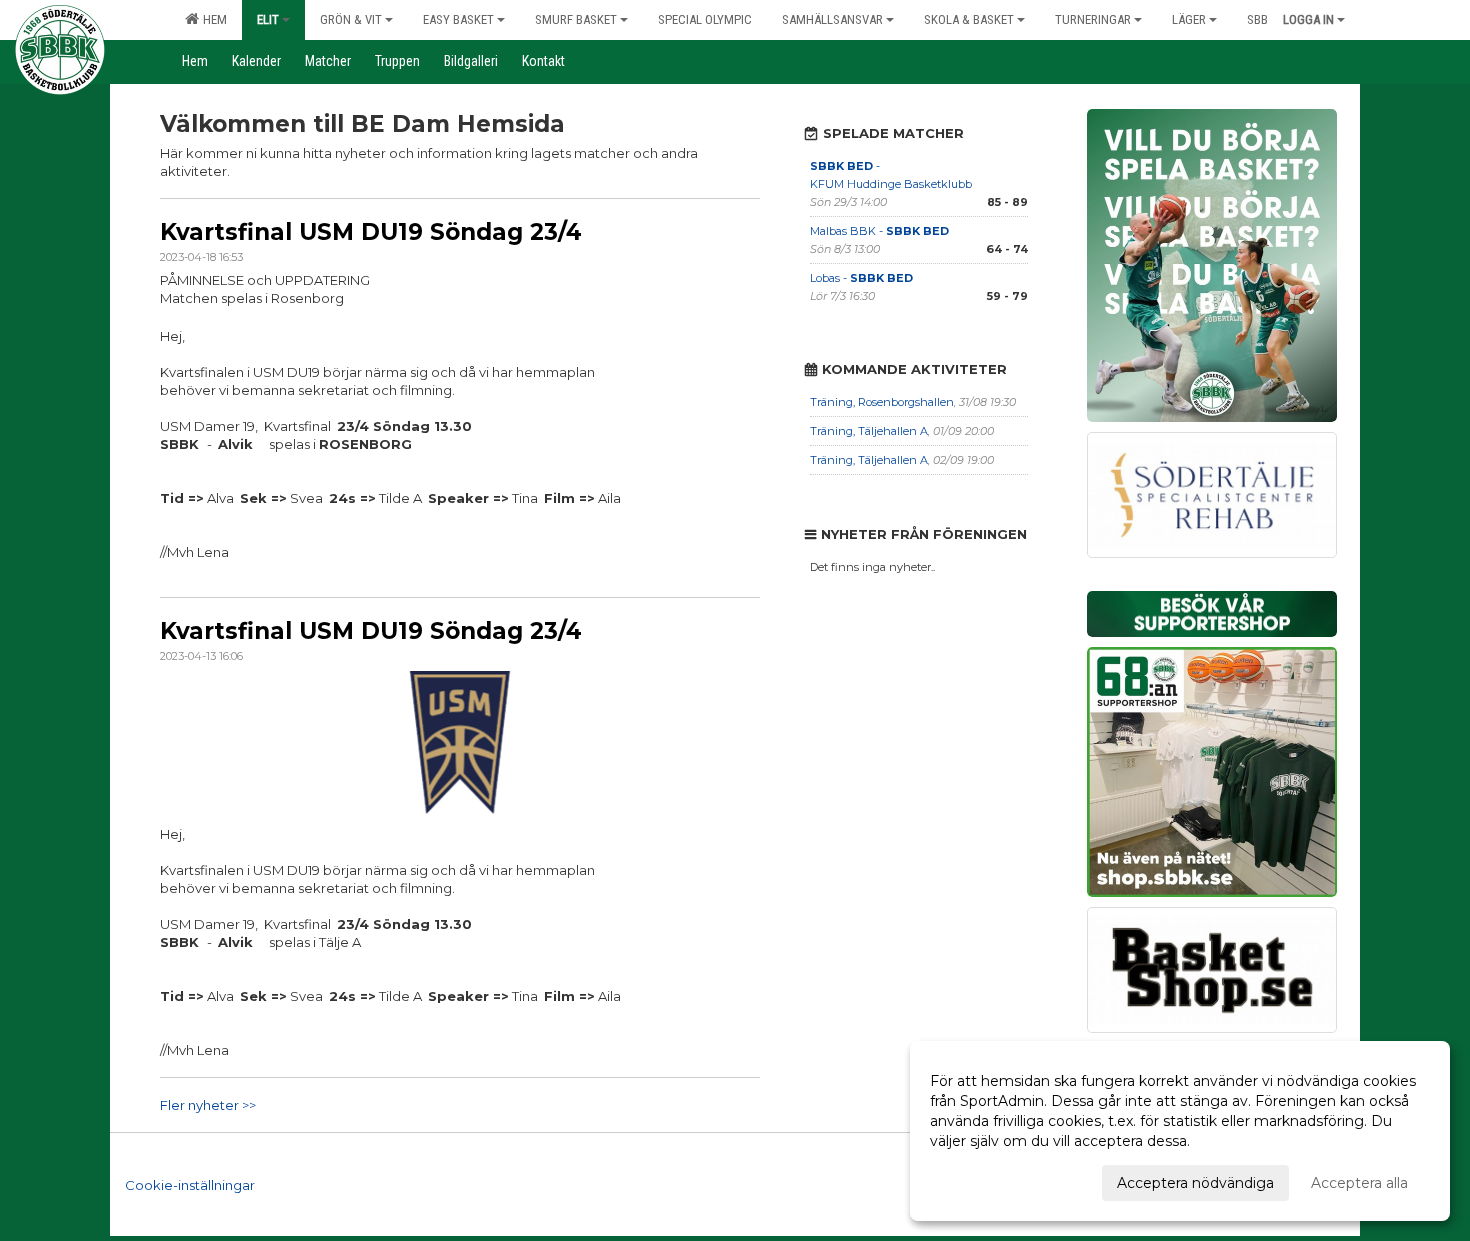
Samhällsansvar (832, 19)
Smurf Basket (576, 19)
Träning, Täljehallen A (869, 431)
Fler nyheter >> (208, 1105)
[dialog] (1180, 1131)
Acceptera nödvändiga (1195, 1183)
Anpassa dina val (987, 1180)
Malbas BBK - (879, 231)
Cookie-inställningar (190, 1185)
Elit (268, 19)
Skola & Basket (969, 19)
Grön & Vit (351, 19)
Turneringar (1093, 19)
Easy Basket (458, 19)
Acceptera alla (1359, 1183)
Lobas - (861, 278)
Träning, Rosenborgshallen (882, 402)
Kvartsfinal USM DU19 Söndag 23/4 (371, 232)
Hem (212, 19)
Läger (1189, 19)
